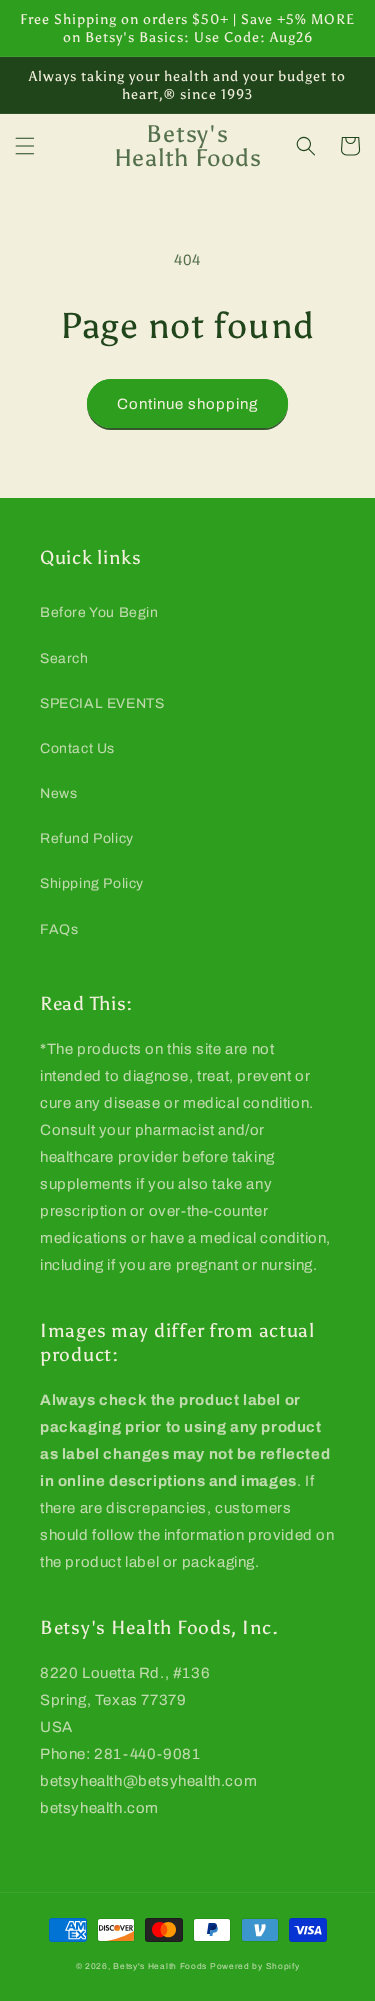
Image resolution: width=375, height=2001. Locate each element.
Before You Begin (99, 612)
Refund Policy (87, 838)
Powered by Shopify (255, 1966)
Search (64, 658)
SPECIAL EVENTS (102, 703)
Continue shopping (187, 404)
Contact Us (77, 748)
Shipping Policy (92, 883)
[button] (25, 146)
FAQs (59, 929)
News (58, 793)
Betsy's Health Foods (160, 1966)
